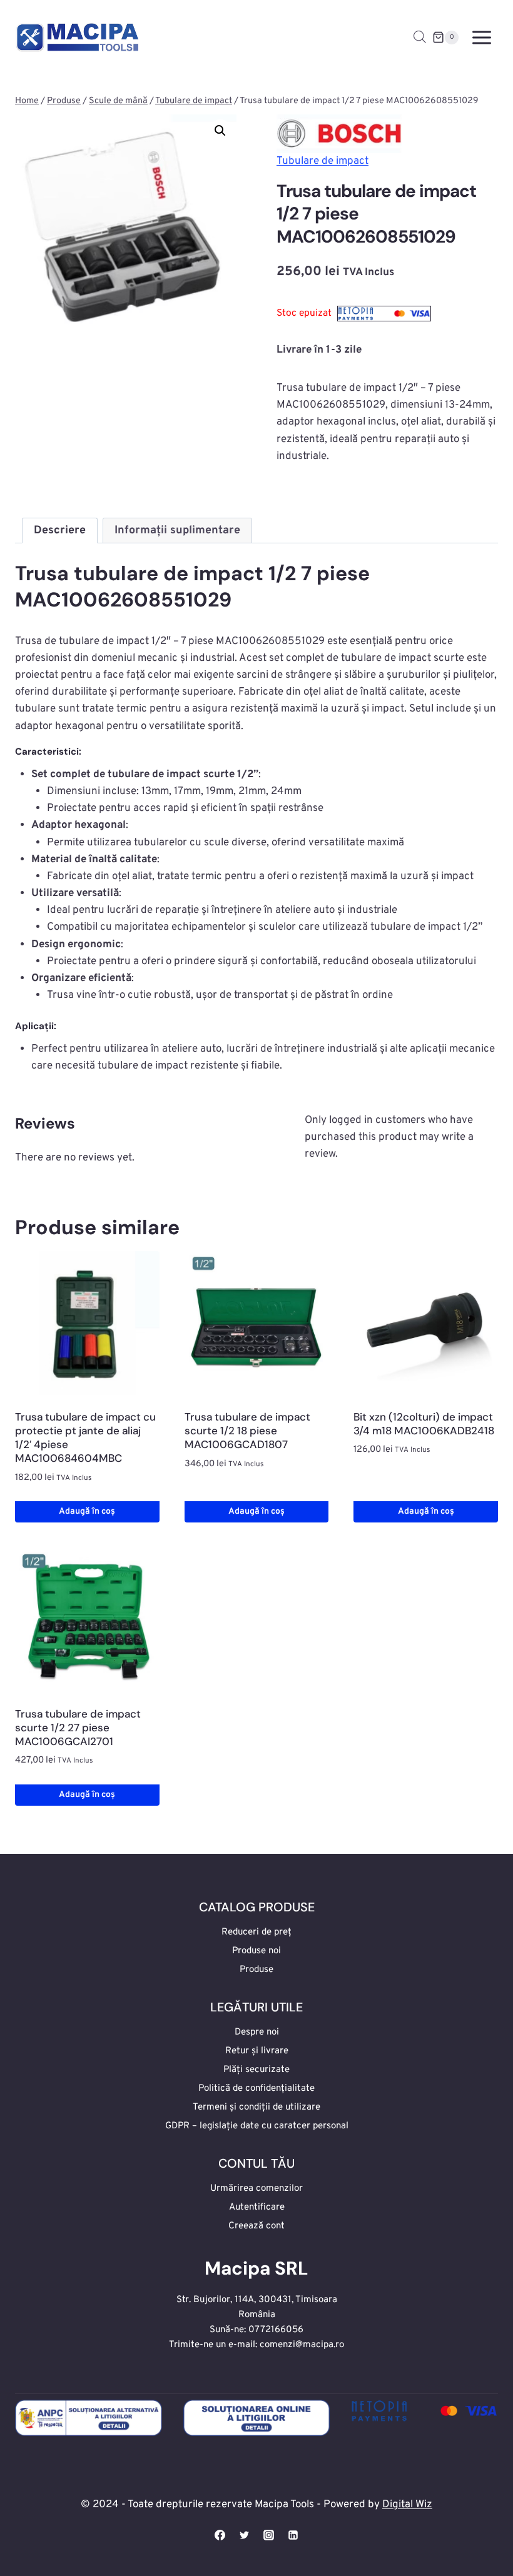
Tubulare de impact (323, 161)
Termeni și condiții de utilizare (256, 2107)
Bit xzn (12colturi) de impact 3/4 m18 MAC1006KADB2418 (424, 1424)
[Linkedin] (293, 2535)
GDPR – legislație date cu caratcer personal (257, 2126)
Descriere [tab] (60, 531)
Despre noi (257, 2032)
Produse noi (256, 1951)
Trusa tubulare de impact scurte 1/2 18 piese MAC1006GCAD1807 (247, 1431)
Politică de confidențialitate (256, 2089)
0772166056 (276, 2330)
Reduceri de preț (256, 1932)
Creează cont (256, 2226)
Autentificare (257, 2207)
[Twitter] (244, 2535)
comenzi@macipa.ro (302, 2345)
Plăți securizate (256, 2070)
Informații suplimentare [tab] (177, 531)
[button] (220, 131)
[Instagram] (269, 2535)
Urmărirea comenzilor (256, 2189)
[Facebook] (220, 2535)
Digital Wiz (407, 2505)
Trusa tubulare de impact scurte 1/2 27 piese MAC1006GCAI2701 (78, 1728)
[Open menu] (481, 37)
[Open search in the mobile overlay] (420, 38)
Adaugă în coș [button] (87, 1512)
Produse (256, 1970)
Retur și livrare (257, 2051)
